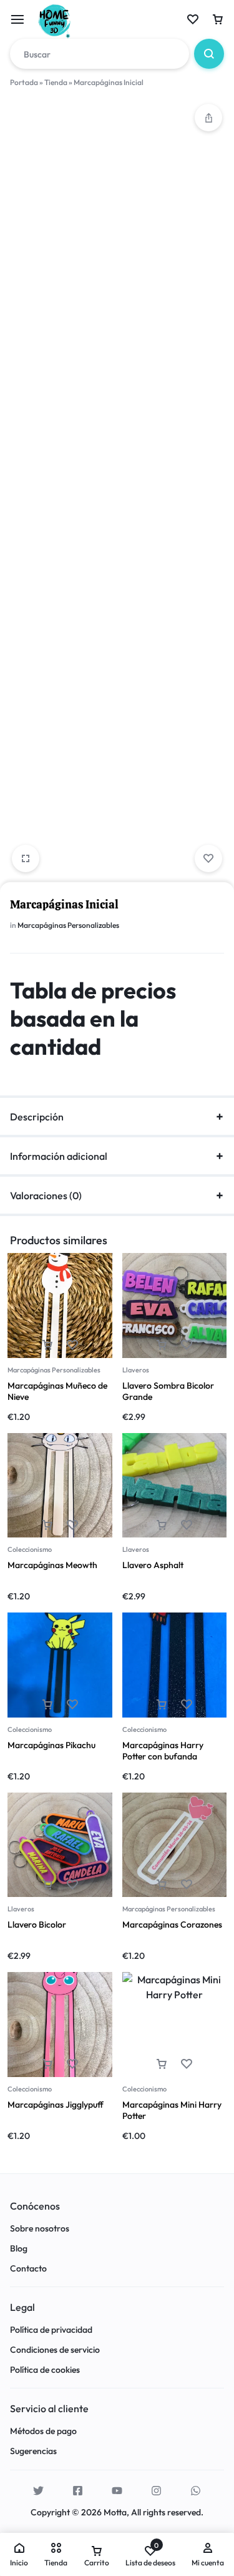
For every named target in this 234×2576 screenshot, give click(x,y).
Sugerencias (33, 2451)
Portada (24, 82)
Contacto (28, 2269)
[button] (208, 118)
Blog (19, 2249)
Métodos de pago (43, 2431)
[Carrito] (218, 19)
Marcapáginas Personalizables (68, 925)
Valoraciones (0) (46, 1195)
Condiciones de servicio (55, 2350)
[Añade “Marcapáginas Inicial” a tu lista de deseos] (208, 858)
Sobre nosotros (40, 2229)
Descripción (37, 1117)
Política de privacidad (51, 2330)
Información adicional (59, 1156)
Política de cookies (45, 2370)
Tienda (56, 82)
